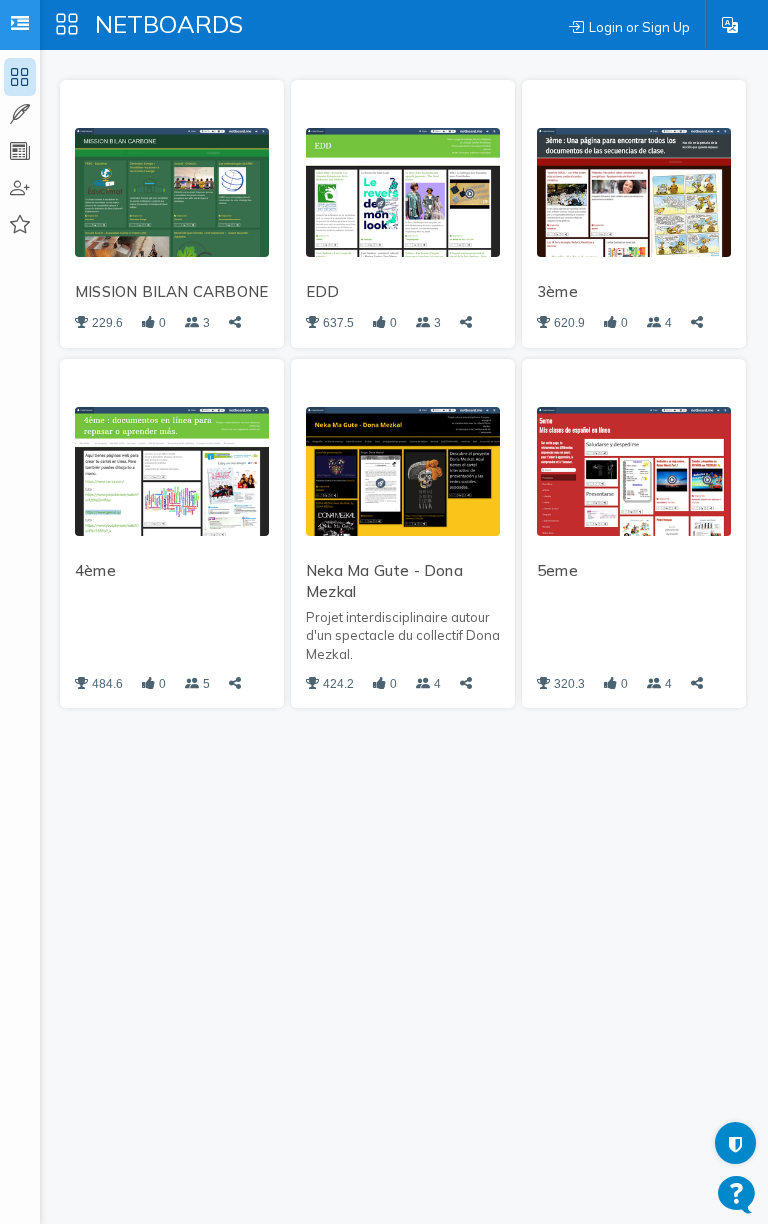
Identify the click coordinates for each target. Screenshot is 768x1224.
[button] (730, 25)
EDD (323, 291)
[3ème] (634, 191)
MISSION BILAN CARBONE (171, 291)
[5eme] (634, 470)
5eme (557, 570)
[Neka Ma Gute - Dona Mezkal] (403, 470)
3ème (557, 291)
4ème (95, 570)
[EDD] (403, 191)
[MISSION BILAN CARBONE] (172, 191)
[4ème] (172, 470)
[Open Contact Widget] (736, 1194)
